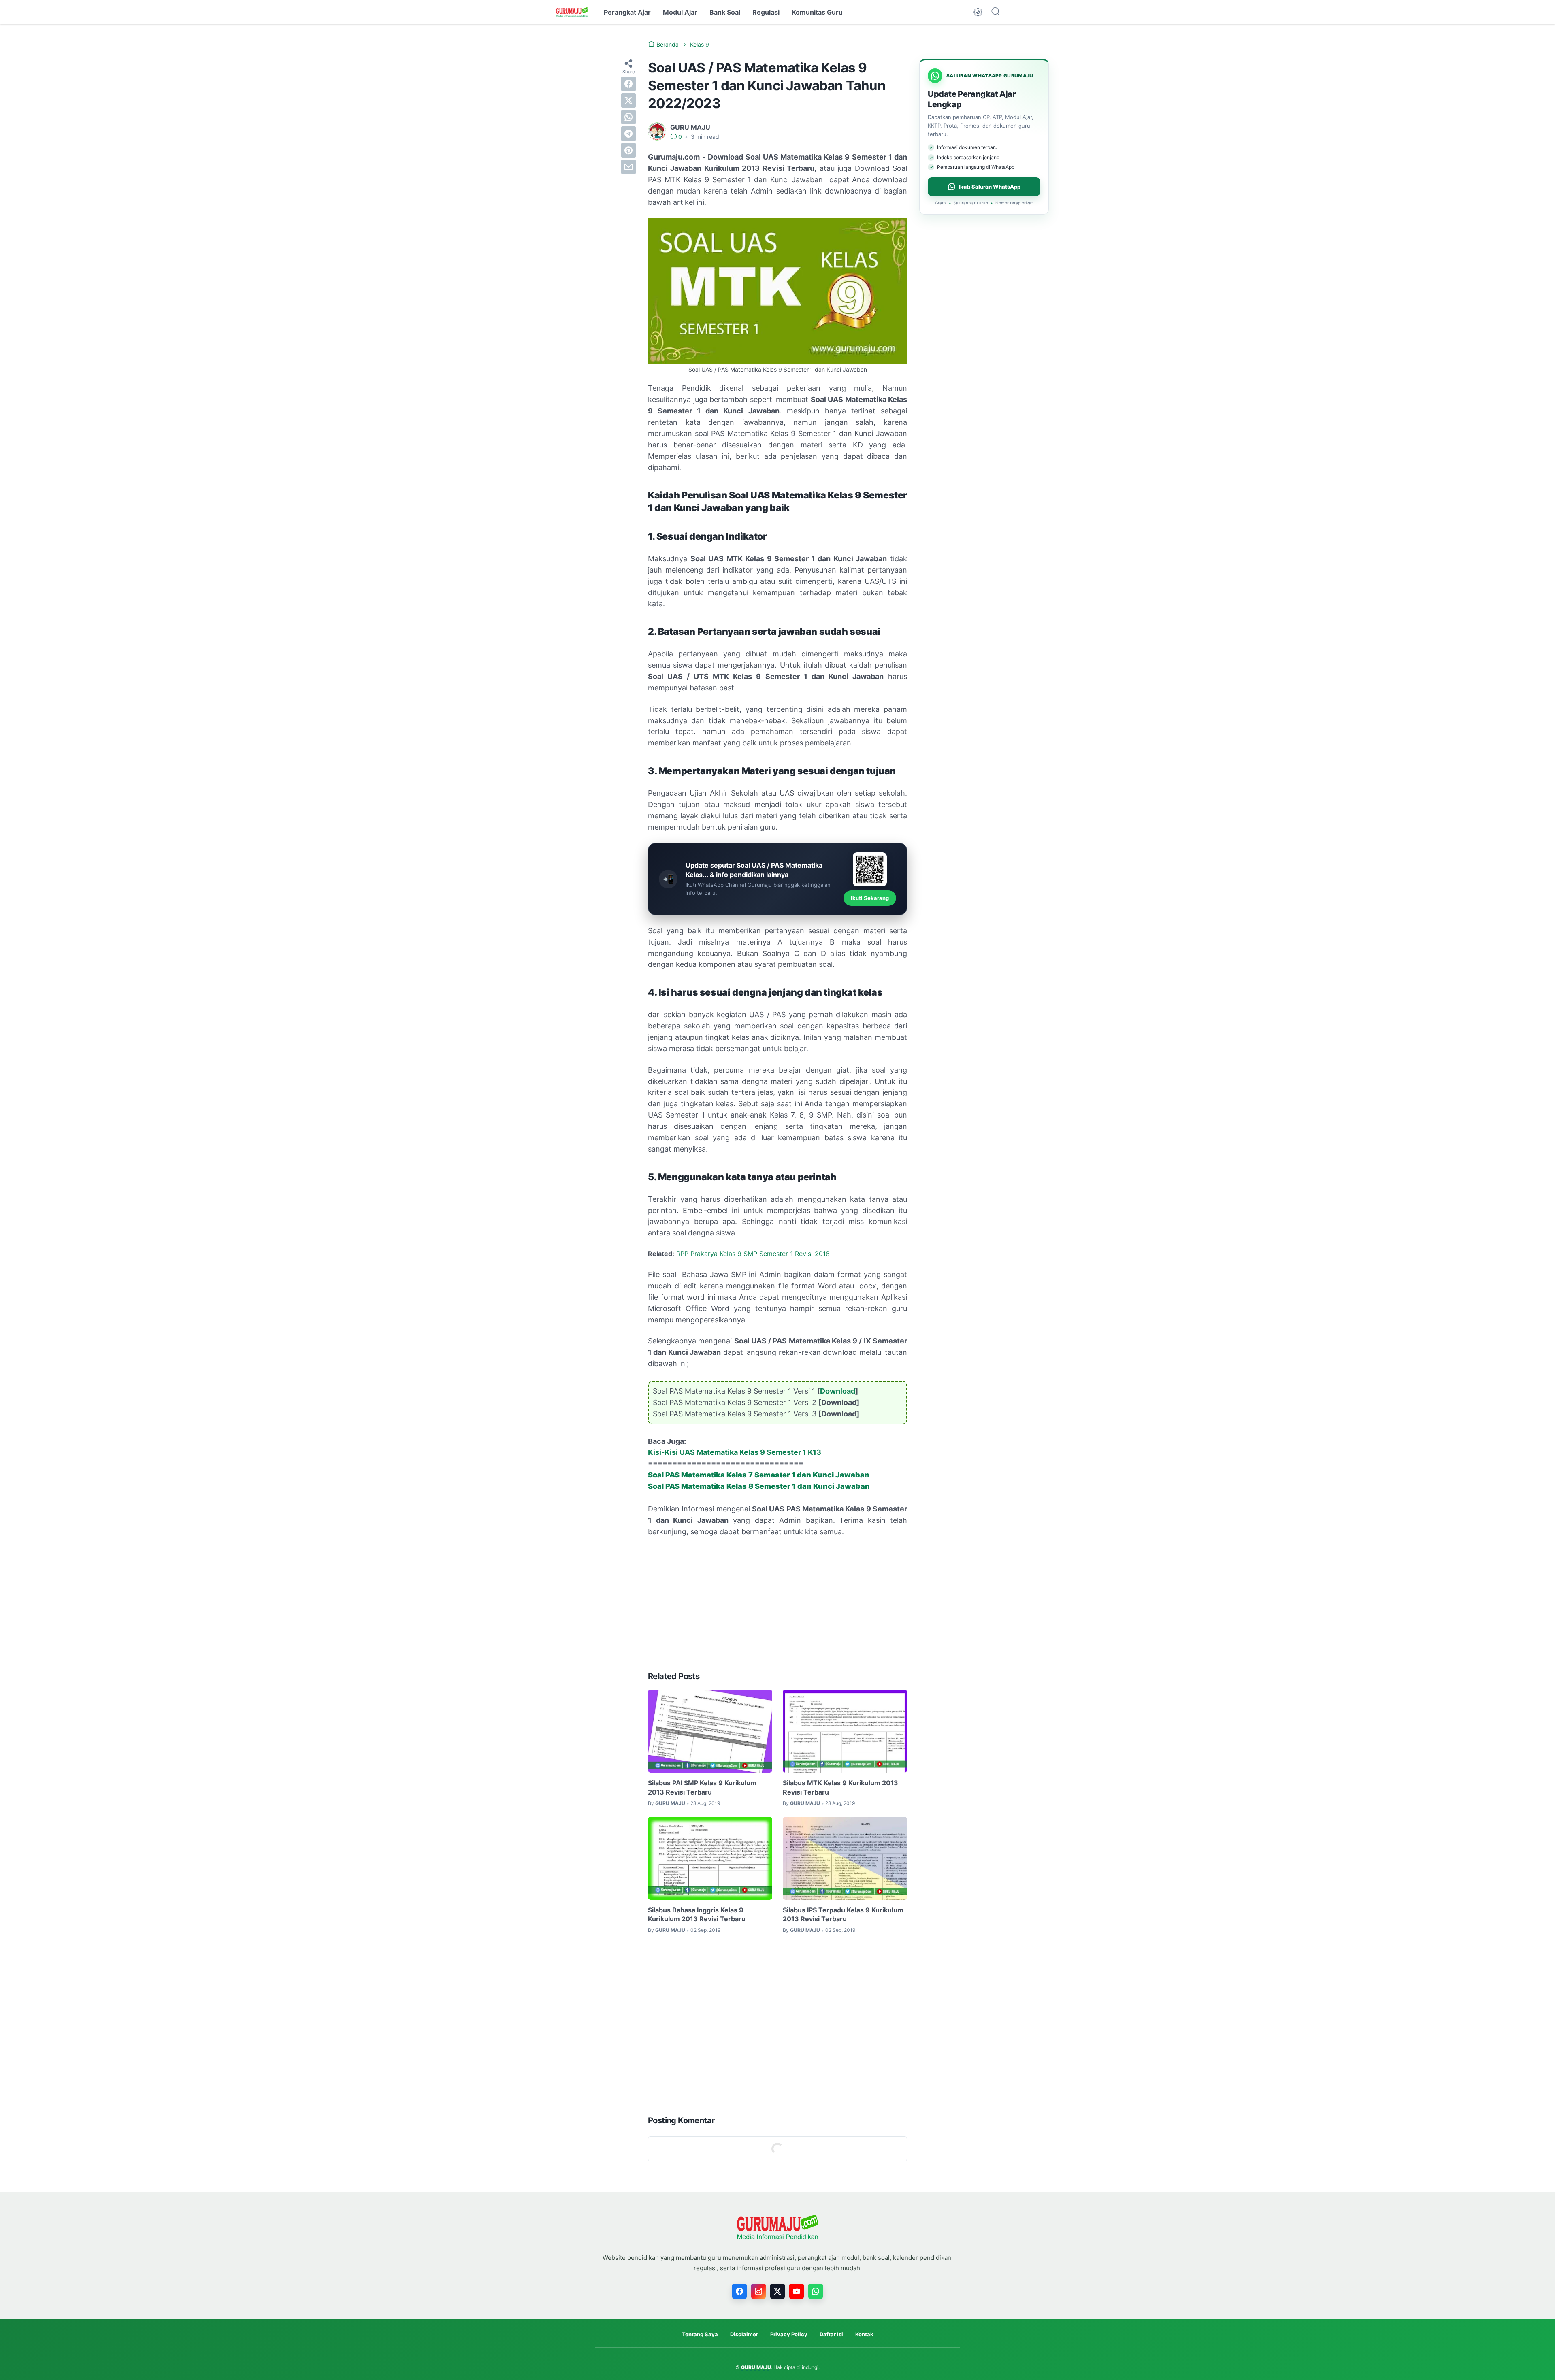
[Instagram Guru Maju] (758, 2291)
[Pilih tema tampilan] (978, 12)
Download (838, 1391)
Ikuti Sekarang (870, 898)
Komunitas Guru (817, 12)
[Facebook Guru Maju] (739, 2291)
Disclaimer (744, 2334)
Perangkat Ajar (627, 12)
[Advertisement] (777, 1604)
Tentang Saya (700, 2334)
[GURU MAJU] (572, 12)
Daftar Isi (831, 2334)
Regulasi (766, 12)
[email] (628, 167)
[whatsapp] (628, 117)
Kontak (864, 2334)
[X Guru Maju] (777, 2291)
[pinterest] (628, 150)
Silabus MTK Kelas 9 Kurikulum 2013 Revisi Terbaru (840, 1787)
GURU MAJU (756, 2367)
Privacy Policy (789, 2334)
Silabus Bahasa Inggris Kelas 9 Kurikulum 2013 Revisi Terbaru (697, 1914)
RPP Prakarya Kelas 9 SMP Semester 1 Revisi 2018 (753, 1254)
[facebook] (628, 84)
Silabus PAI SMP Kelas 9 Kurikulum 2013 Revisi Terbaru (702, 1787)
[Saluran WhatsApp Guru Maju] (816, 2291)
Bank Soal (725, 12)
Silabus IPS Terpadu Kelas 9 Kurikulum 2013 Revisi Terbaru (843, 1914)
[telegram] (628, 134)
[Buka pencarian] (996, 12)
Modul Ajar (680, 12)
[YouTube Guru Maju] (797, 2291)
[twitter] (628, 100)
